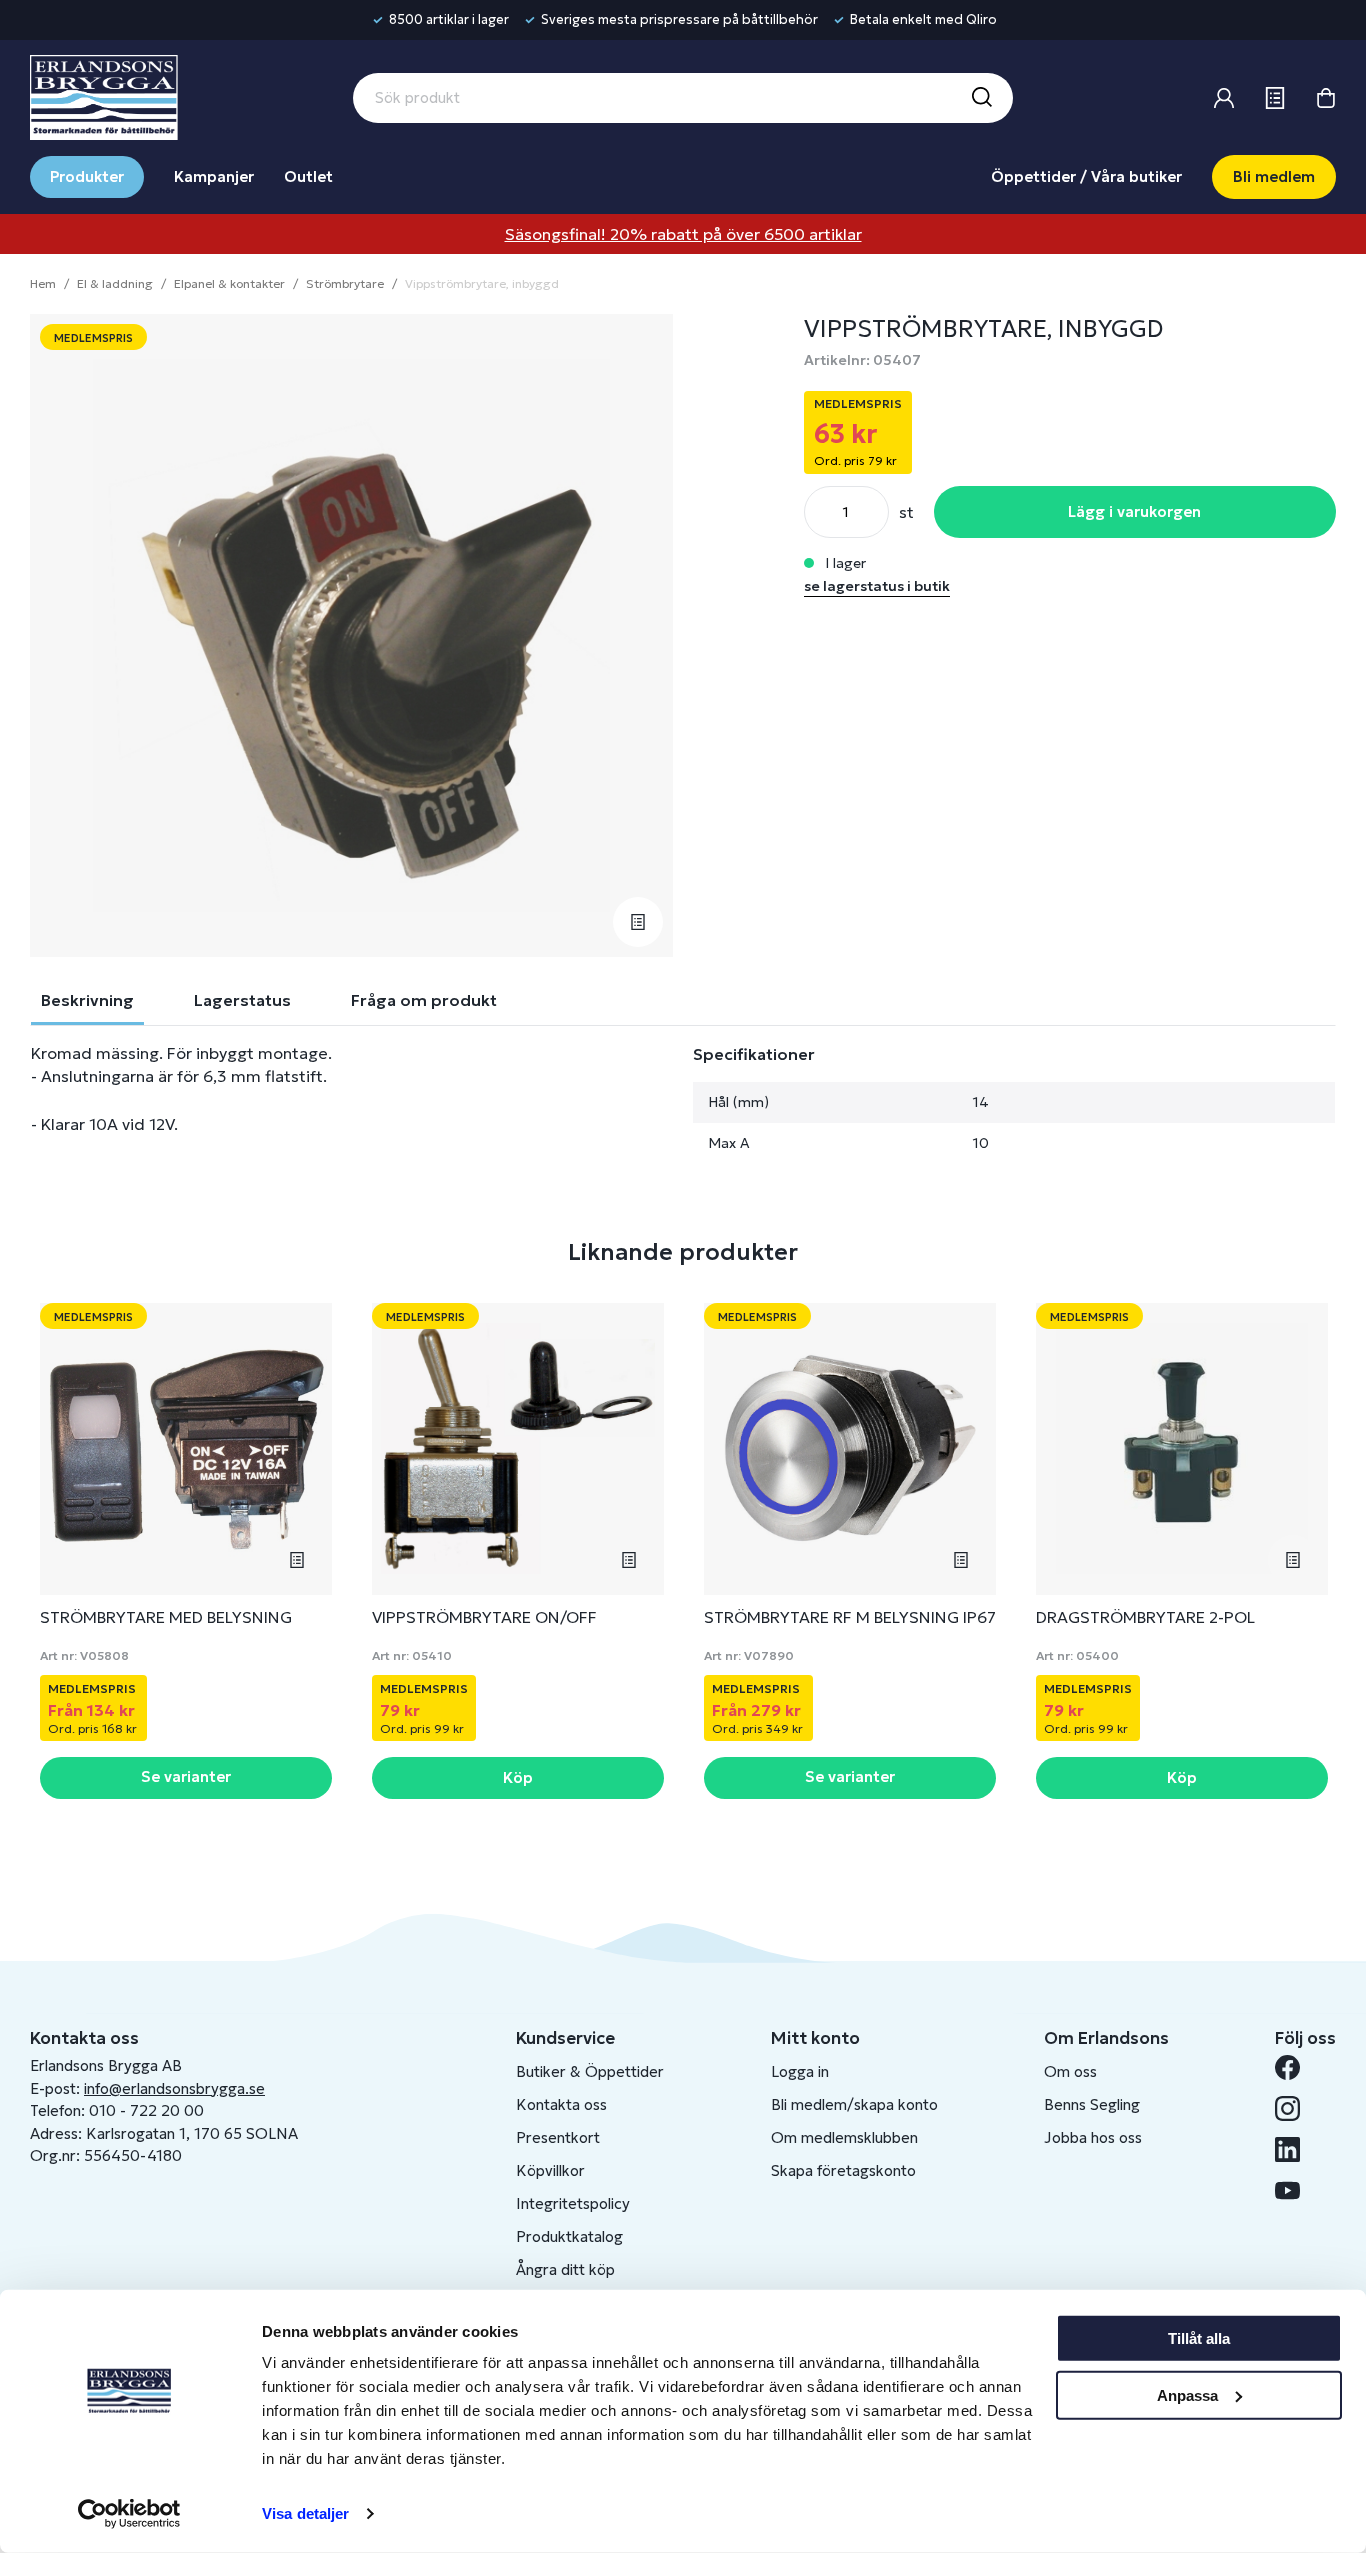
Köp (518, 1777)
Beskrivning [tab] (87, 1000)
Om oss (1070, 2071)
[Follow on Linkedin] (1295, 2149)
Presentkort (558, 2137)
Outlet (308, 176)
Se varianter (186, 1776)
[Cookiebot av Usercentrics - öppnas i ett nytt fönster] (129, 2514)
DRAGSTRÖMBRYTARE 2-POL (1145, 1617)
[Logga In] (1224, 98)
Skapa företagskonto (843, 2170)
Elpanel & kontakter (229, 283)
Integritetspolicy (573, 2203)
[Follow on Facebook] (1295, 2067)
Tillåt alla (1199, 2338)
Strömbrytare (345, 283)
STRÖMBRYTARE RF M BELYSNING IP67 (850, 1617)
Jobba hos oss (1093, 2137)
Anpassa (1187, 2394)
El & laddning (115, 283)
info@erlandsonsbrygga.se (174, 2088)
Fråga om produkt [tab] (424, 1000)
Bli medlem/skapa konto (854, 2104)
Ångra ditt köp (565, 2269)
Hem (43, 283)
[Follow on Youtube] (1295, 2190)
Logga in (800, 2071)
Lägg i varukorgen (1134, 511)
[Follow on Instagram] (1295, 2108)
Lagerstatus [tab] (242, 1000)
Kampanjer (214, 176)
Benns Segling (1092, 2104)
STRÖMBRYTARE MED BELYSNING (166, 1617)
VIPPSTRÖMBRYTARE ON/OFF (484, 1617)
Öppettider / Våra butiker (1086, 176)
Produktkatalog (569, 2236)
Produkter (87, 176)
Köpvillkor (550, 2170)
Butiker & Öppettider (590, 2071)
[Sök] (981, 98)
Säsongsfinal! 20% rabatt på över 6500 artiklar (683, 234)
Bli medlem (1274, 176)
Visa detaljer (305, 2513)
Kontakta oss (561, 2104)
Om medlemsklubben (844, 2137)
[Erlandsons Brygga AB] (104, 95)
